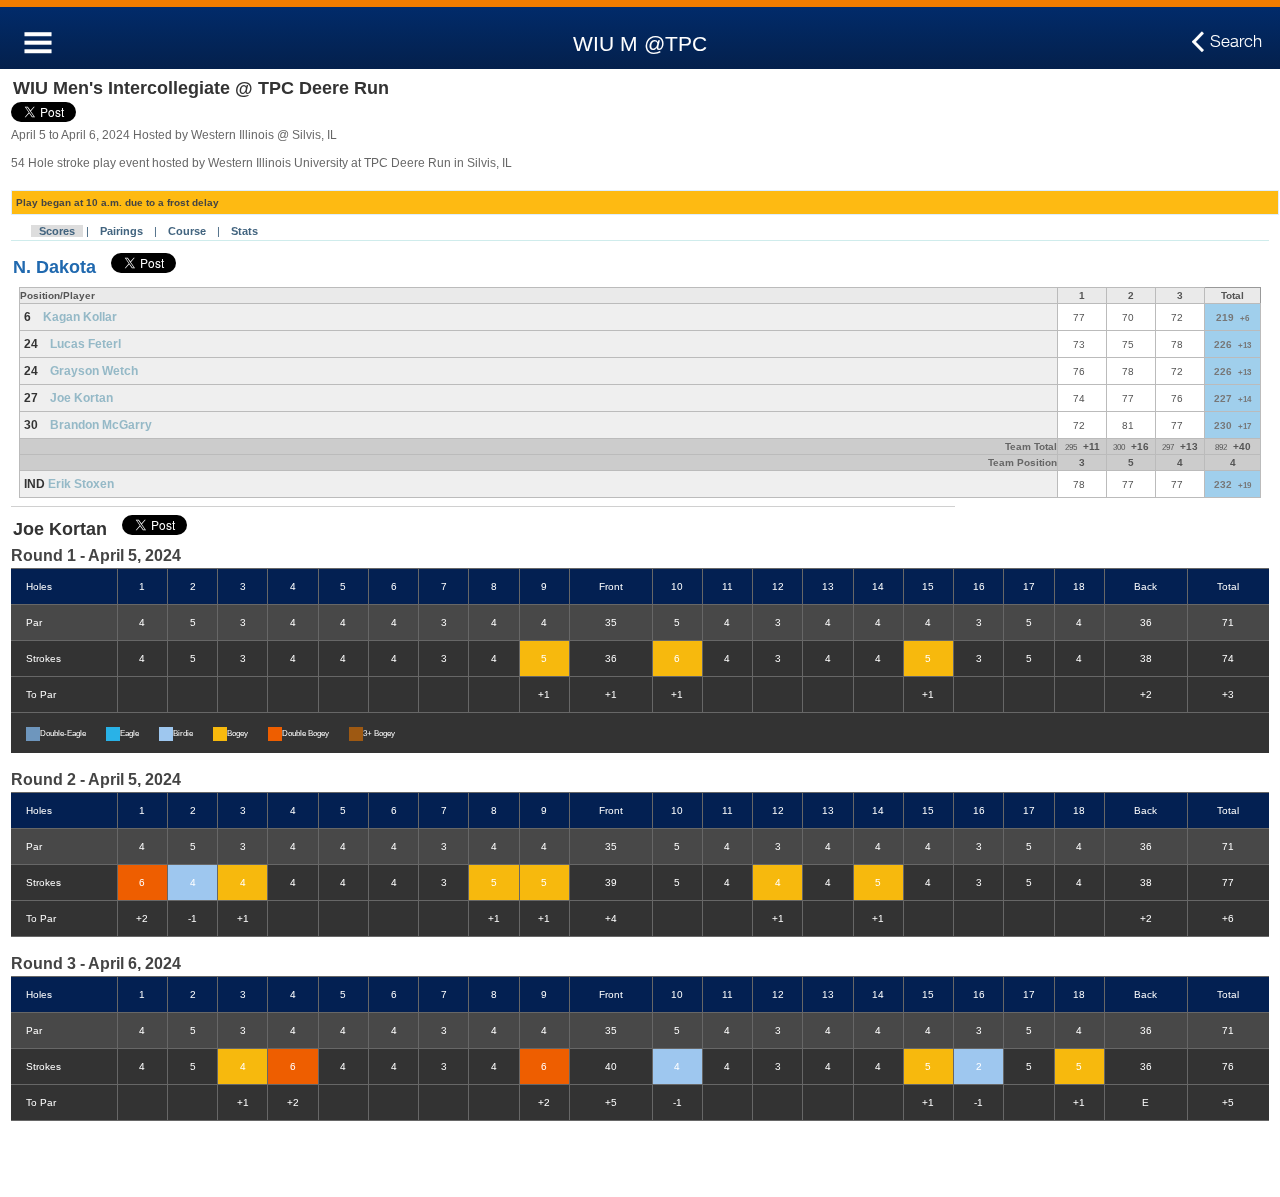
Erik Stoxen (81, 484)
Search (1236, 41)
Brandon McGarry (101, 425)
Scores (57, 231)
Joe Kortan (81, 398)
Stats (244, 231)
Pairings (121, 231)
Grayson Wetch (94, 371)
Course (187, 231)
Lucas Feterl (85, 344)
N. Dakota (54, 267)
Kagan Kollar (80, 317)
